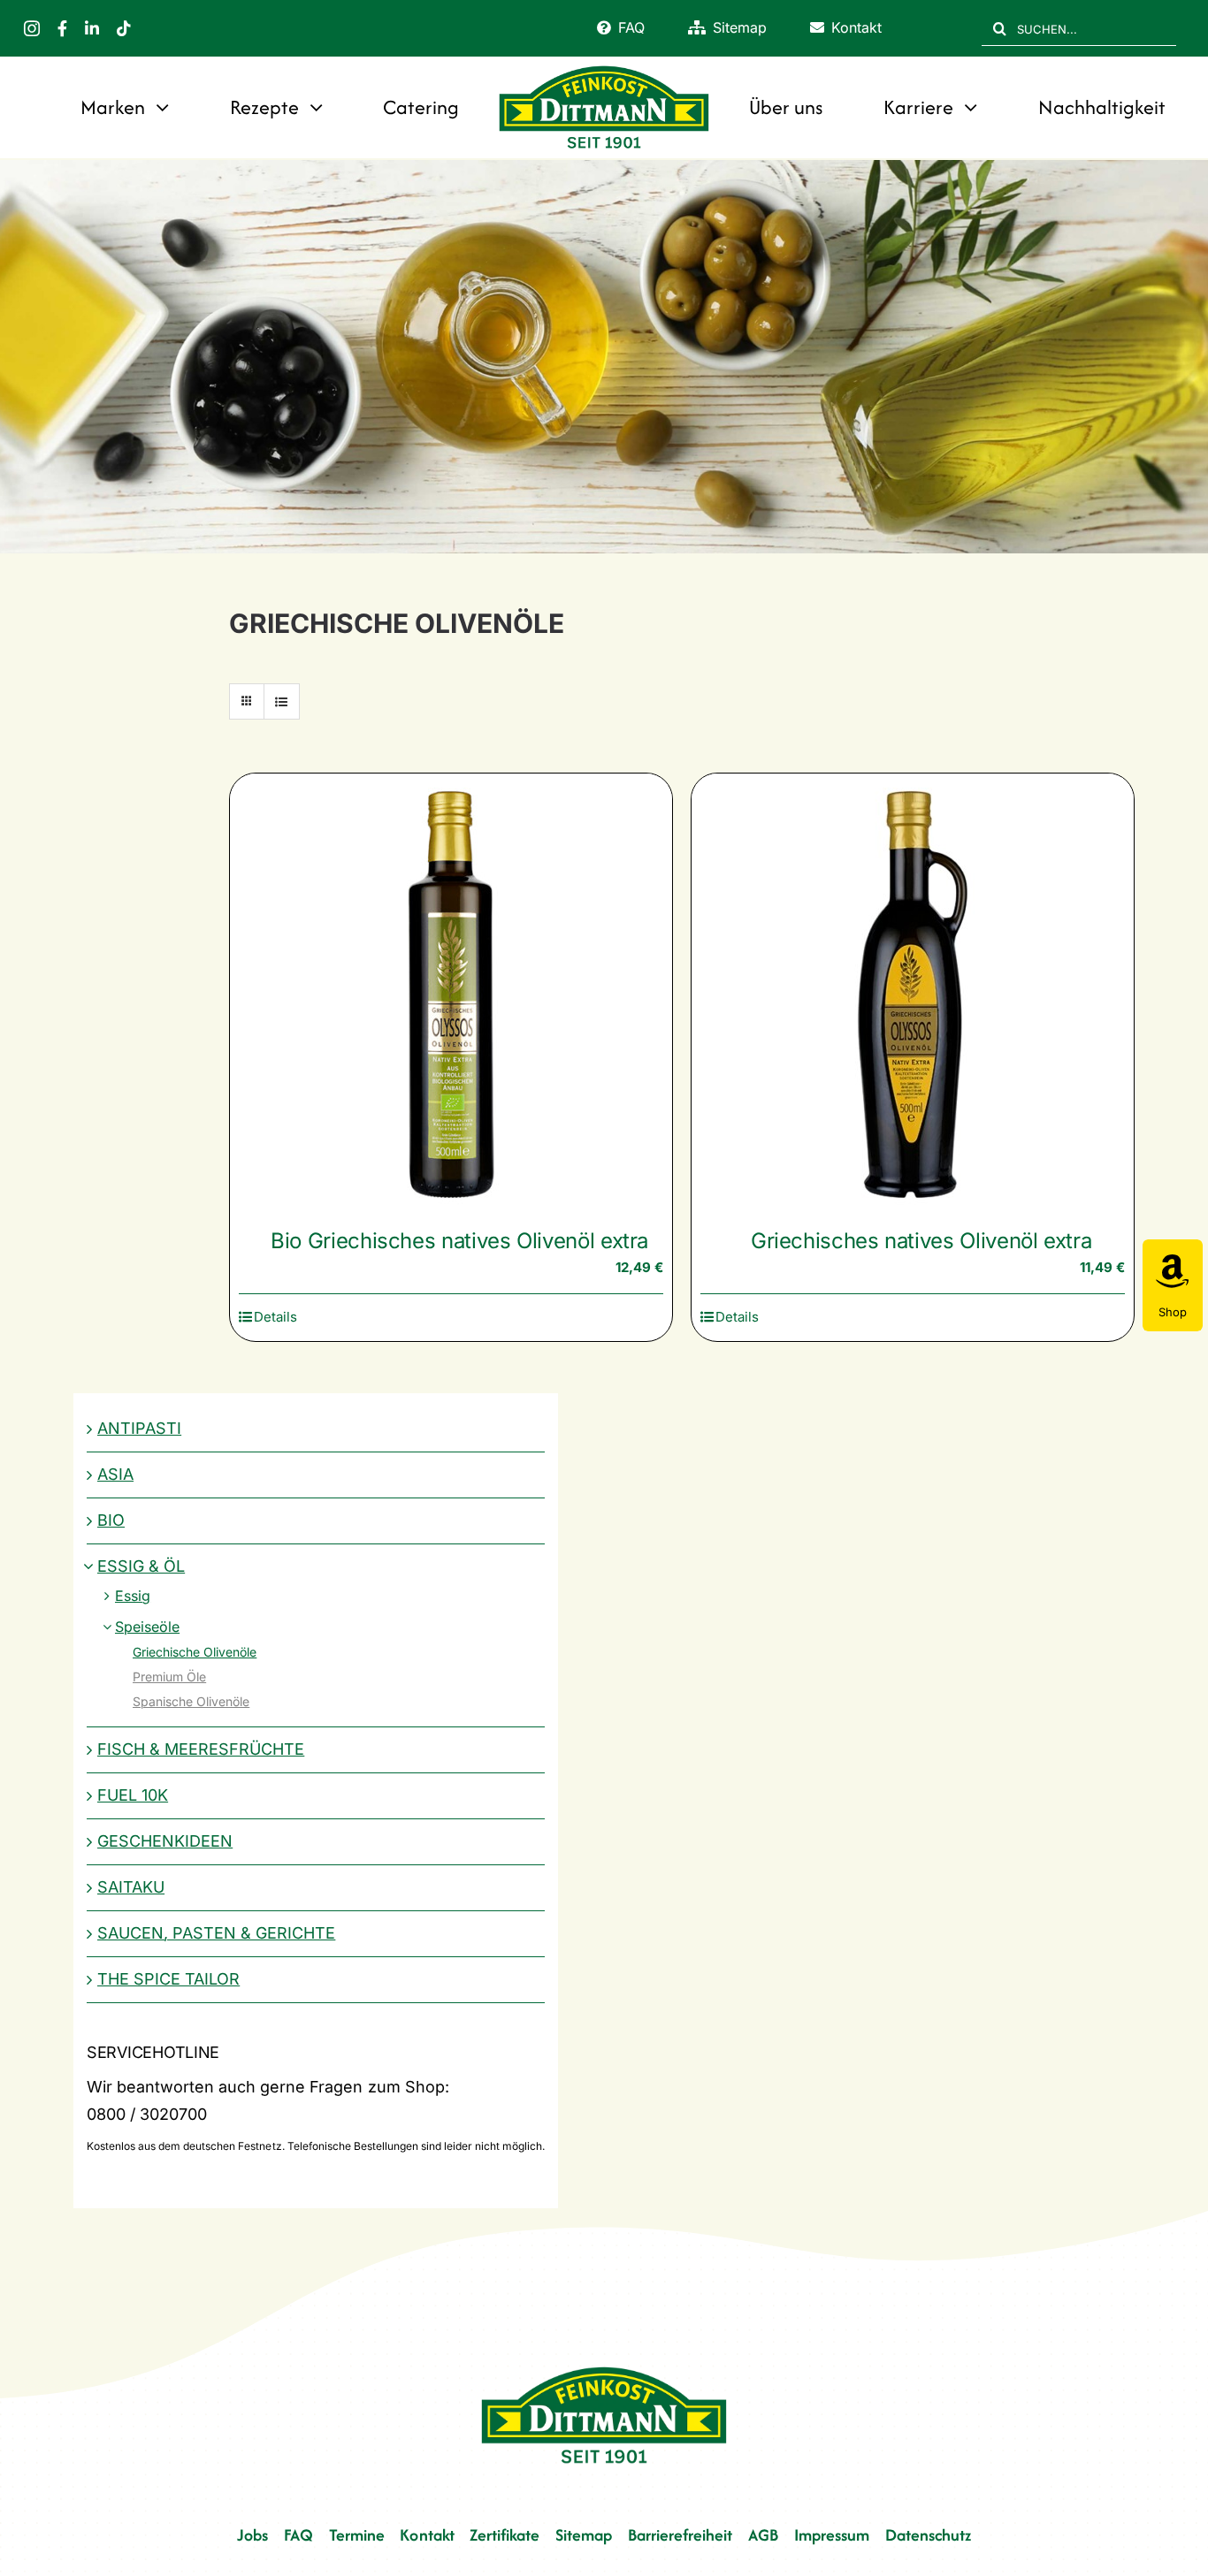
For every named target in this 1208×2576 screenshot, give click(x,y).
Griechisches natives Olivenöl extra (921, 1241)
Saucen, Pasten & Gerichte (216, 1933)
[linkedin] (92, 28)
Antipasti (139, 1428)
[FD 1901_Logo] (604, 68)
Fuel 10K (133, 1795)
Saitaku (131, 1887)
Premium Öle (169, 1677)
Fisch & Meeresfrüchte (201, 1749)
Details (275, 1317)
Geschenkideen (165, 1841)
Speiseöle (147, 1627)
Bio (111, 1520)
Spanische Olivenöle (191, 1701)
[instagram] (32, 28)
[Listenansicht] (282, 701)
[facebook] (62, 28)
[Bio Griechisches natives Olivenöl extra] (451, 995)
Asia (115, 1474)
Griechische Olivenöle (195, 1652)
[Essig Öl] (604, 357)
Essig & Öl (141, 1566)
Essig (133, 1596)
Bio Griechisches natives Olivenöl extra (459, 1241)
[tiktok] (124, 28)
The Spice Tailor (168, 1979)
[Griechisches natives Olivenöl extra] (913, 995)
